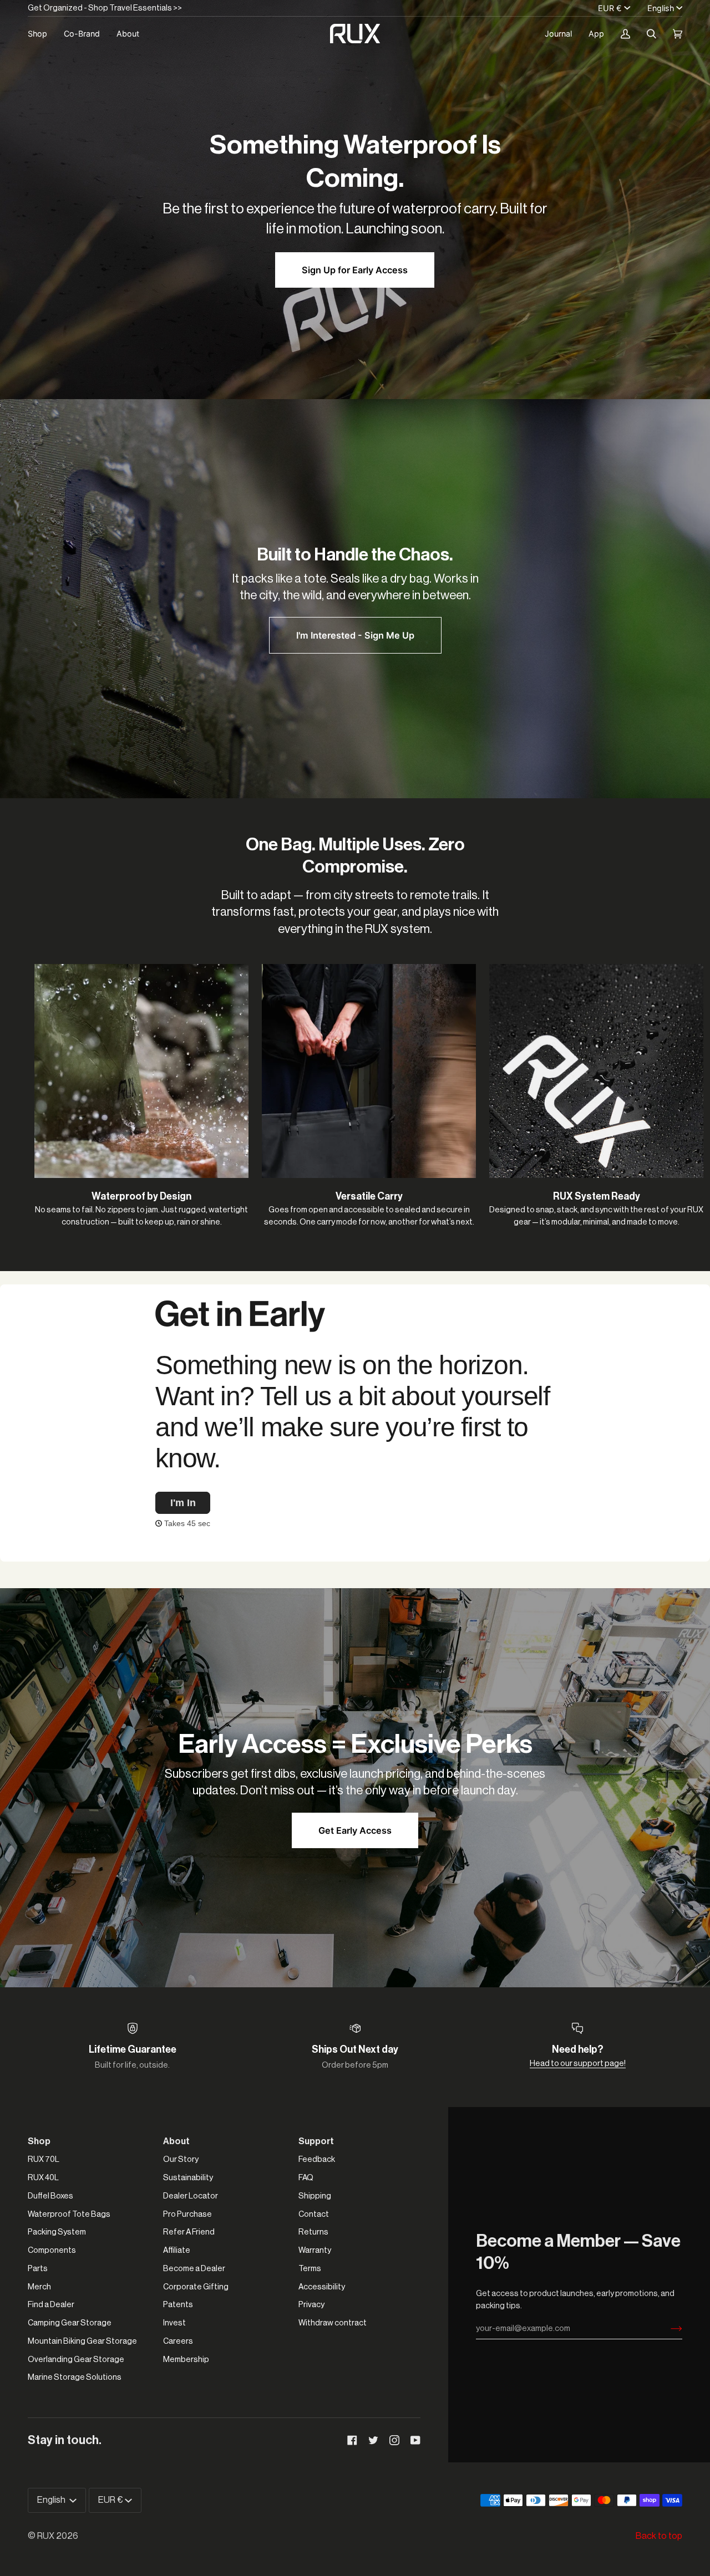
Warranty (315, 2250)
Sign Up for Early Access (355, 270)
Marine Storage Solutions (75, 2377)
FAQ (306, 2178)
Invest (174, 2323)
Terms (310, 2269)
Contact (314, 2214)
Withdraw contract (333, 2323)
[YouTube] (415, 2440)
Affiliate (177, 2250)
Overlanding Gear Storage (76, 2360)
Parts (38, 2269)
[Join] (668, 2329)
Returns (313, 2232)
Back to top (659, 2536)
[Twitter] (373, 2440)
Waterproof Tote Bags (69, 2214)
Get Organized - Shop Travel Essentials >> (105, 8)
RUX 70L (44, 2159)
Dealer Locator (191, 2196)
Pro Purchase (187, 2214)
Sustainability (188, 2178)
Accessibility (322, 2287)
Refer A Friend (189, 2232)
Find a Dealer (51, 2305)
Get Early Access (355, 1830)
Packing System (57, 2232)
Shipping (315, 2196)
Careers (178, 2341)
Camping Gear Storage (70, 2323)
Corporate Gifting (196, 2287)
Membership (186, 2360)
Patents (178, 2305)
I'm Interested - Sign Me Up (355, 635)
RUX (46, 2536)
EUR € (610, 8)
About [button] (176, 2141)
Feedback (317, 2159)
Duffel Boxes (50, 2196)
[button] (42, 34)
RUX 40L (43, 2178)
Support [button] (316, 2141)
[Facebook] (352, 2440)
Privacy (311, 2305)
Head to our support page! (578, 2064)
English (661, 8)
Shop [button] (39, 2141)
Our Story (181, 2159)
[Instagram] (394, 2440)
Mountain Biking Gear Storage (82, 2341)
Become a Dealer (194, 2269)
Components (52, 2250)
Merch (39, 2287)
